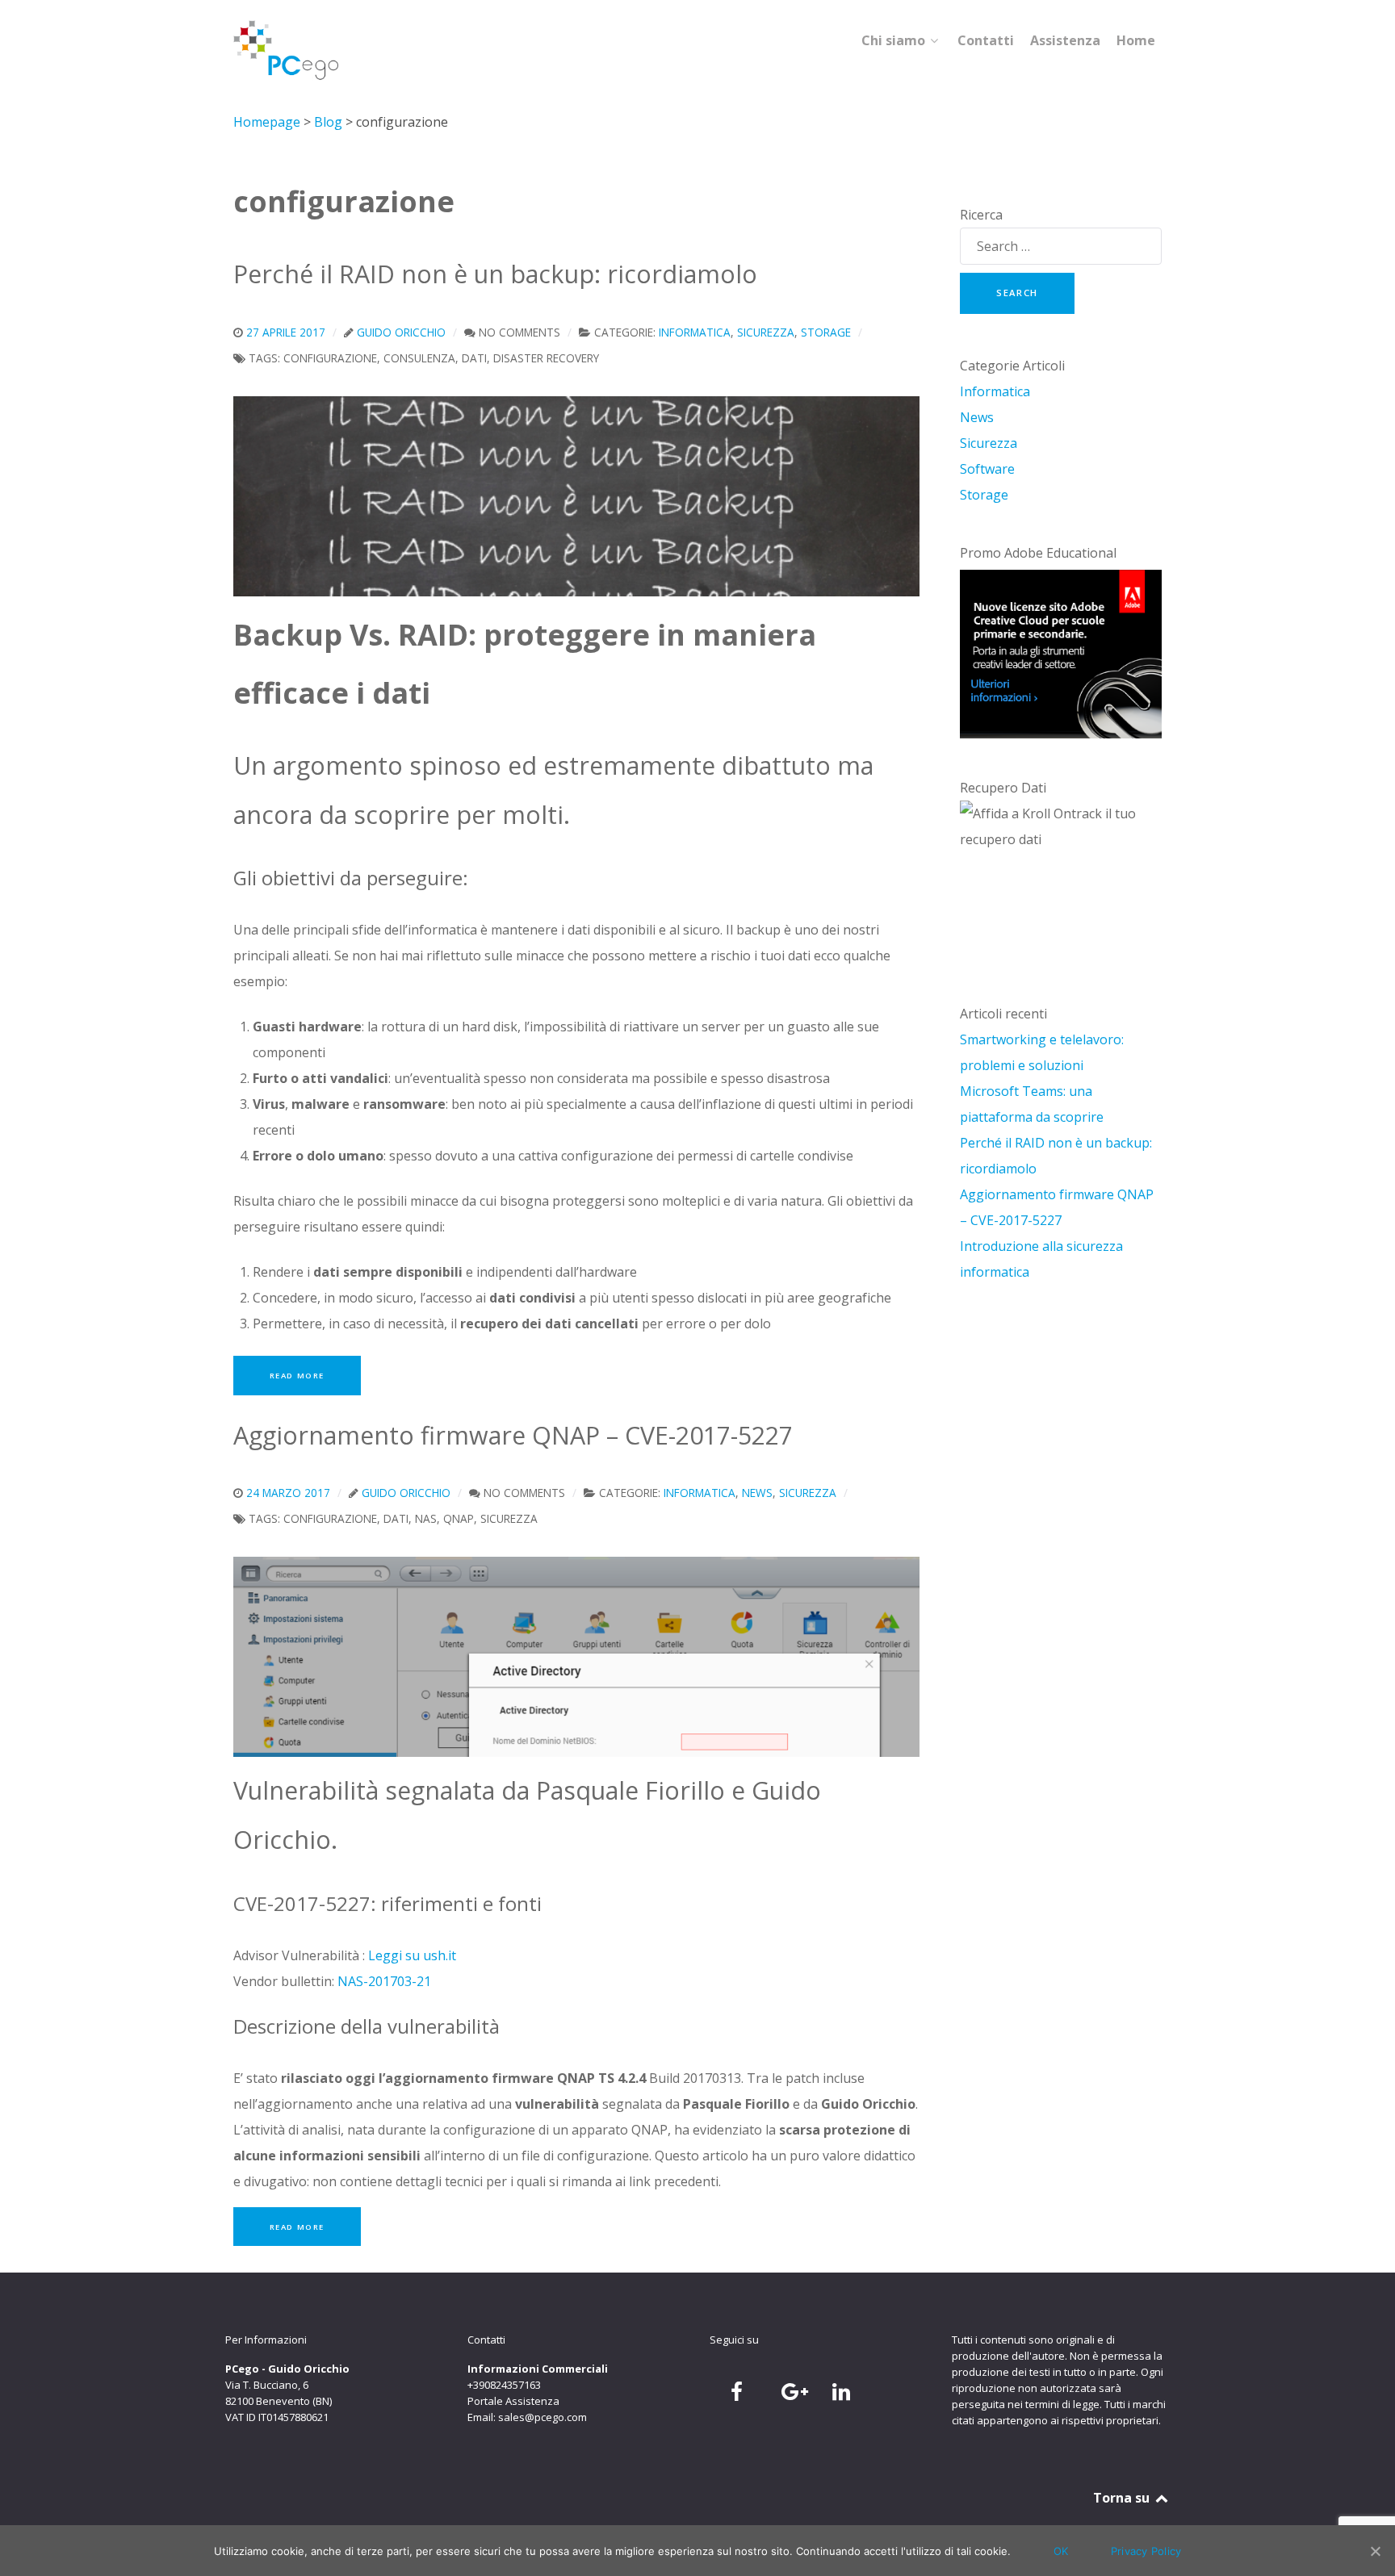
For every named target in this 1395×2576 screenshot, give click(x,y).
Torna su (1123, 2498)
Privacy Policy (1146, 2551)
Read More (297, 1376)
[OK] (1375, 2551)
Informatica (995, 391)
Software (987, 469)
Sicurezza (989, 443)
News (977, 417)
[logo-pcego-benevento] (286, 50)
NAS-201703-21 (384, 1981)
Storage (984, 495)
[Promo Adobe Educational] (1061, 654)
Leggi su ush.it (412, 1955)
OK (1061, 2551)
